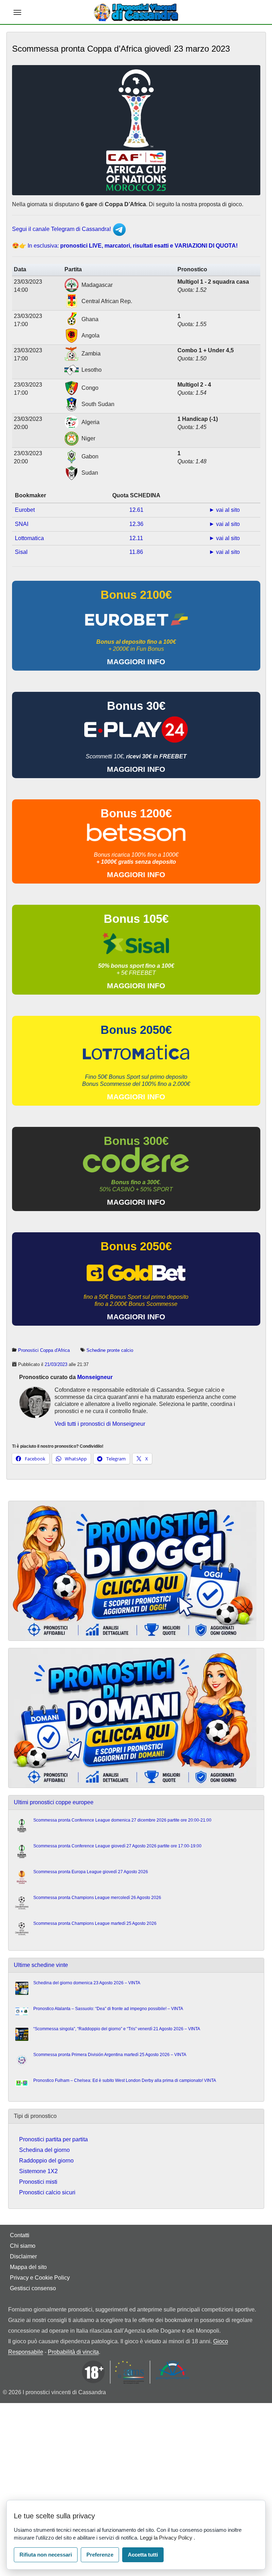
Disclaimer (23, 2256)
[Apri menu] (17, 12)
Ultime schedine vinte (41, 1965)
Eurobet (25, 510)
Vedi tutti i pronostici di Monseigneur (100, 1424)
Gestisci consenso (33, 2288)
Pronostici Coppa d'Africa (44, 1350)
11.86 (136, 552)
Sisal (21, 552)
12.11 (136, 538)
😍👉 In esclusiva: (125, 246)
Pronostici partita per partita (53, 2139)
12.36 (136, 524)
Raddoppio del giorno (46, 2161)
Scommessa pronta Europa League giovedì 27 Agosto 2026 (91, 1872)
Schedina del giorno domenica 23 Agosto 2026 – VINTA (87, 1983)
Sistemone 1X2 (38, 2171)
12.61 (136, 510)
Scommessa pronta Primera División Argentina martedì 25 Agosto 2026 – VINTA (110, 2055)
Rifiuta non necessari (46, 2555)
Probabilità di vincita (73, 2352)
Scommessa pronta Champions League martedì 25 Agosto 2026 (95, 1923)
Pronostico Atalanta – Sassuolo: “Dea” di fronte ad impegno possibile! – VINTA (108, 2009)
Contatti (20, 2235)
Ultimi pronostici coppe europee (54, 1802)
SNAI (22, 524)
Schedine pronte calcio (110, 1350)
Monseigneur (95, 1377)
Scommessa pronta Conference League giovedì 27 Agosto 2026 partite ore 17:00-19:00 (117, 1846)
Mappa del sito (28, 2267)
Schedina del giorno (44, 2150)
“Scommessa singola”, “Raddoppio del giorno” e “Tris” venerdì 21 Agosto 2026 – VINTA (117, 2029)
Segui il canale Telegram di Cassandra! (62, 229)
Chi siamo (23, 2246)
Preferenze (100, 2555)
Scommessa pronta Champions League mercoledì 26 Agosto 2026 (97, 1898)
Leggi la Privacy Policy (167, 2538)
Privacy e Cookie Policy (40, 2278)
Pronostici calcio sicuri (47, 2192)
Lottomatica (29, 538)
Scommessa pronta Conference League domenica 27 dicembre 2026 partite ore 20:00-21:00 (122, 1820)
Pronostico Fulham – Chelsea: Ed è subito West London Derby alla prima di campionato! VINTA (125, 2080)
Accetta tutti (143, 2555)
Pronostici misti (38, 2182)
